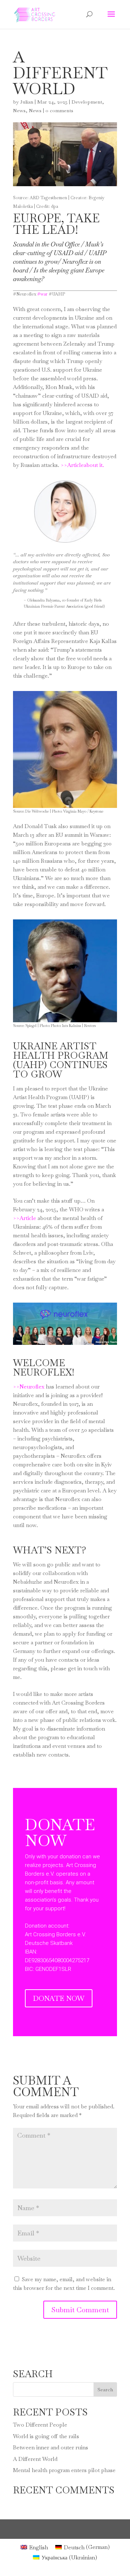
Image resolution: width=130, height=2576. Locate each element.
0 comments (59, 110)
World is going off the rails (46, 2436)
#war (42, 294)
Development (87, 102)
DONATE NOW (59, 1998)
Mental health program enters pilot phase (64, 2470)
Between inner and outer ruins (51, 2447)
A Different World (35, 2459)
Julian (27, 102)
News (19, 110)
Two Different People (40, 2425)
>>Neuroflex (29, 1387)
